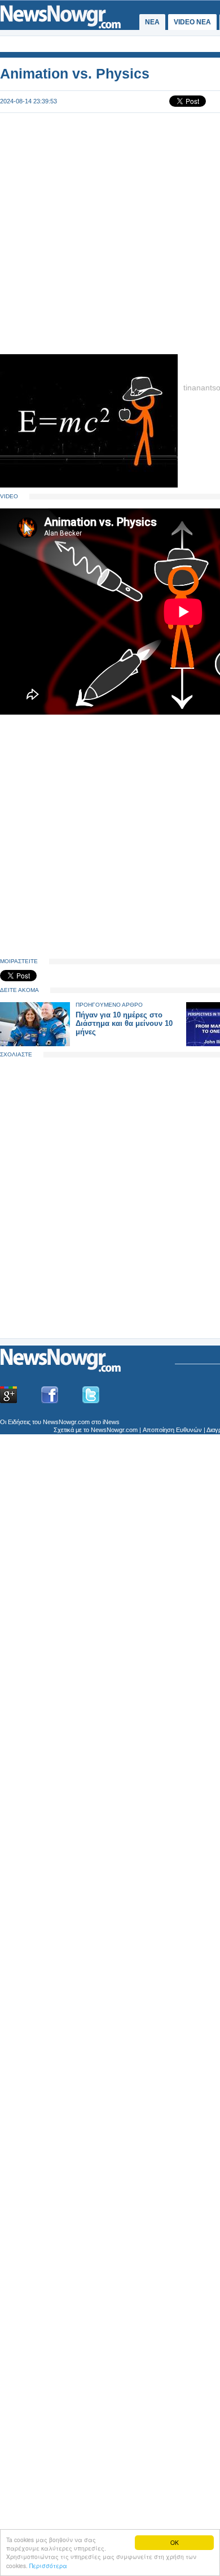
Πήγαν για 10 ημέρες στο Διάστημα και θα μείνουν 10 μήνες (124, 1023)
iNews (111, 1422)
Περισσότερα (48, 2566)
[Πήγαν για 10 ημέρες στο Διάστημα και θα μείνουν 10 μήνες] (35, 1044)
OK (175, 2542)
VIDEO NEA (192, 22)
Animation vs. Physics (75, 73)
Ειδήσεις (19, 1422)
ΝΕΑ (152, 22)
